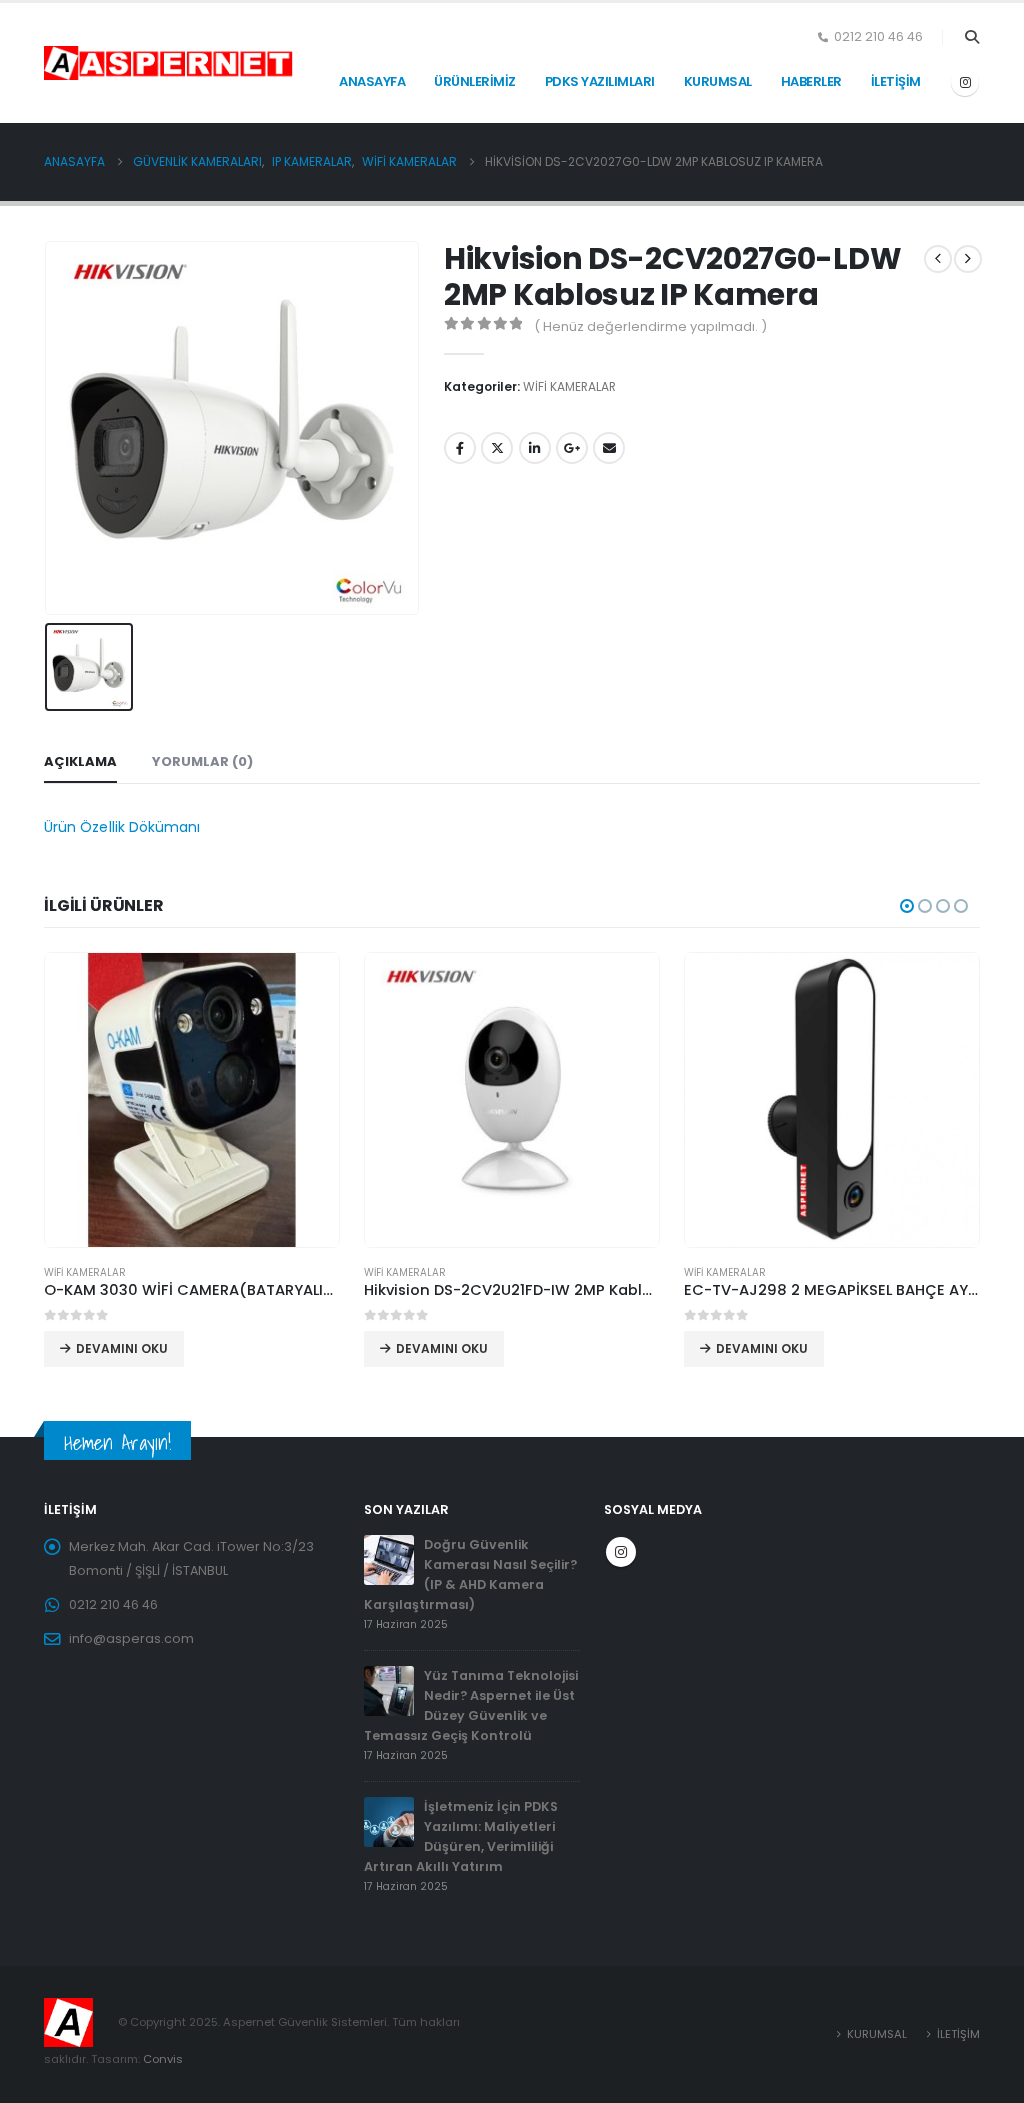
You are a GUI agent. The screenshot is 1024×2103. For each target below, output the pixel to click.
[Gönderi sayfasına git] (389, 1558)
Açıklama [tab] (80, 761)
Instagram (621, 1552)
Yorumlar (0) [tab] (202, 761)
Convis (163, 2059)
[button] (971, 37)
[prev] (938, 259)
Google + (572, 448)
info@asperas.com (131, 1638)
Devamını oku (122, 1348)
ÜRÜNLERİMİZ (475, 81)
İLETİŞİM (896, 81)
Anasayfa (372, 81)
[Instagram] (965, 82)
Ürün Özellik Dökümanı (122, 827)
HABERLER (811, 81)
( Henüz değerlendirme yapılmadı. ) (650, 326)
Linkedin (535, 448)
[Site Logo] (94, 63)
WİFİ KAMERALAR (569, 386)
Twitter (497, 448)
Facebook (460, 448)
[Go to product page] (192, 1100)
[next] (968, 259)
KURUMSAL (718, 81)
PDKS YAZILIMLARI (600, 81)
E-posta (609, 448)
